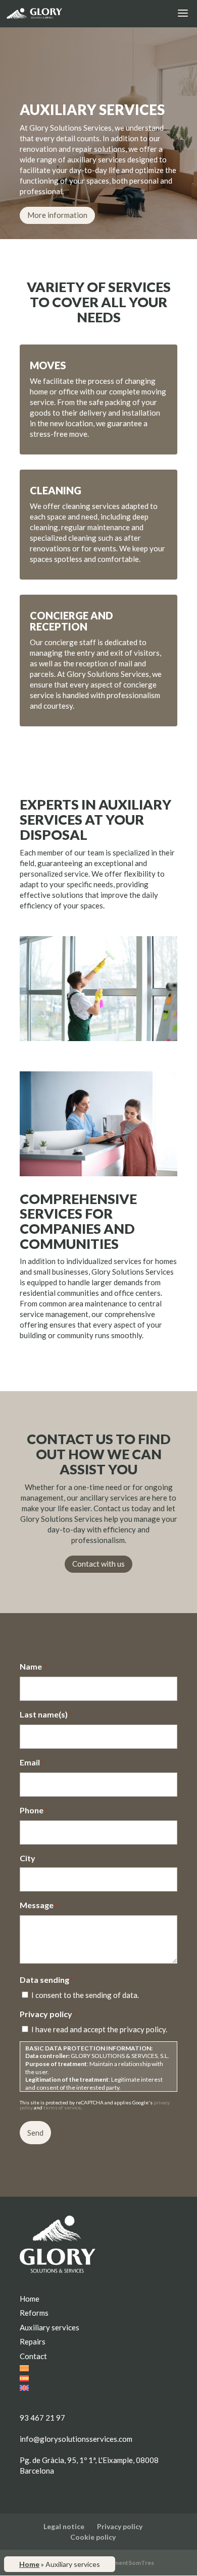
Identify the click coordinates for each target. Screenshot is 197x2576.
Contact (33, 2356)
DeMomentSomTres (125, 2563)
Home (29, 2564)
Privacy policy (120, 2526)
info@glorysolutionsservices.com (76, 2439)
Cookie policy (93, 2537)
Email (32, 1762)
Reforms (34, 2313)
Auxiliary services (50, 2327)
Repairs (33, 2341)
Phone (34, 1810)
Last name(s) (46, 1714)
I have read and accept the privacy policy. (99, 2029)
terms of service (62, 2107)
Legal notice (64, 2526)
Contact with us (98, 1564)
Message (39, 1905)
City (28, 1858)
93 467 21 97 (42, 2418)
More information (57, 215)
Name (33, 1666)
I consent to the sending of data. (85, 1995)
